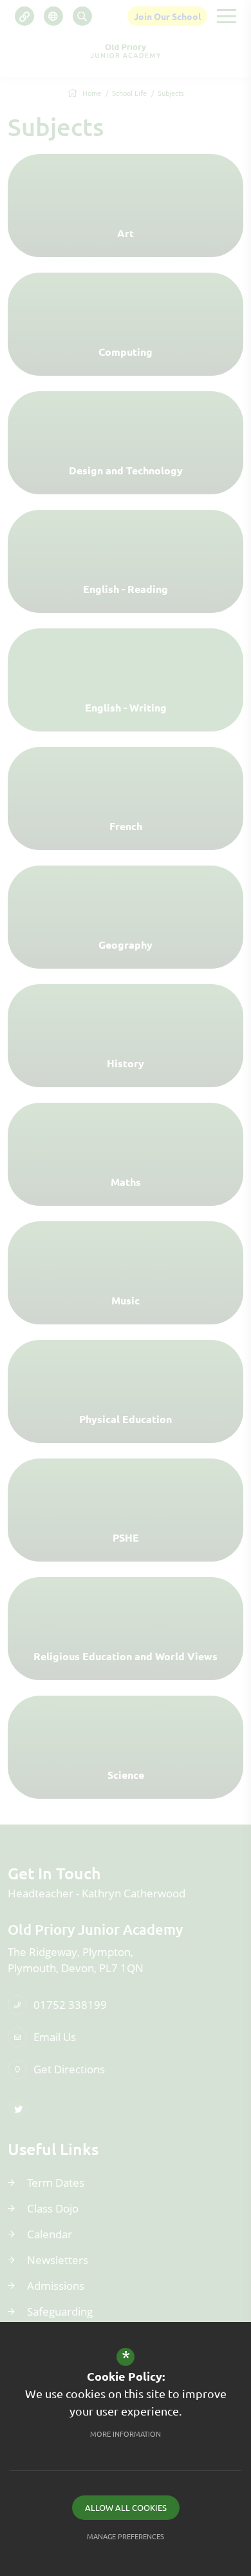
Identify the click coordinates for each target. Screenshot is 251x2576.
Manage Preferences (126, 2536)
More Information (126, 2434)
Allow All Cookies (126, 2507)
